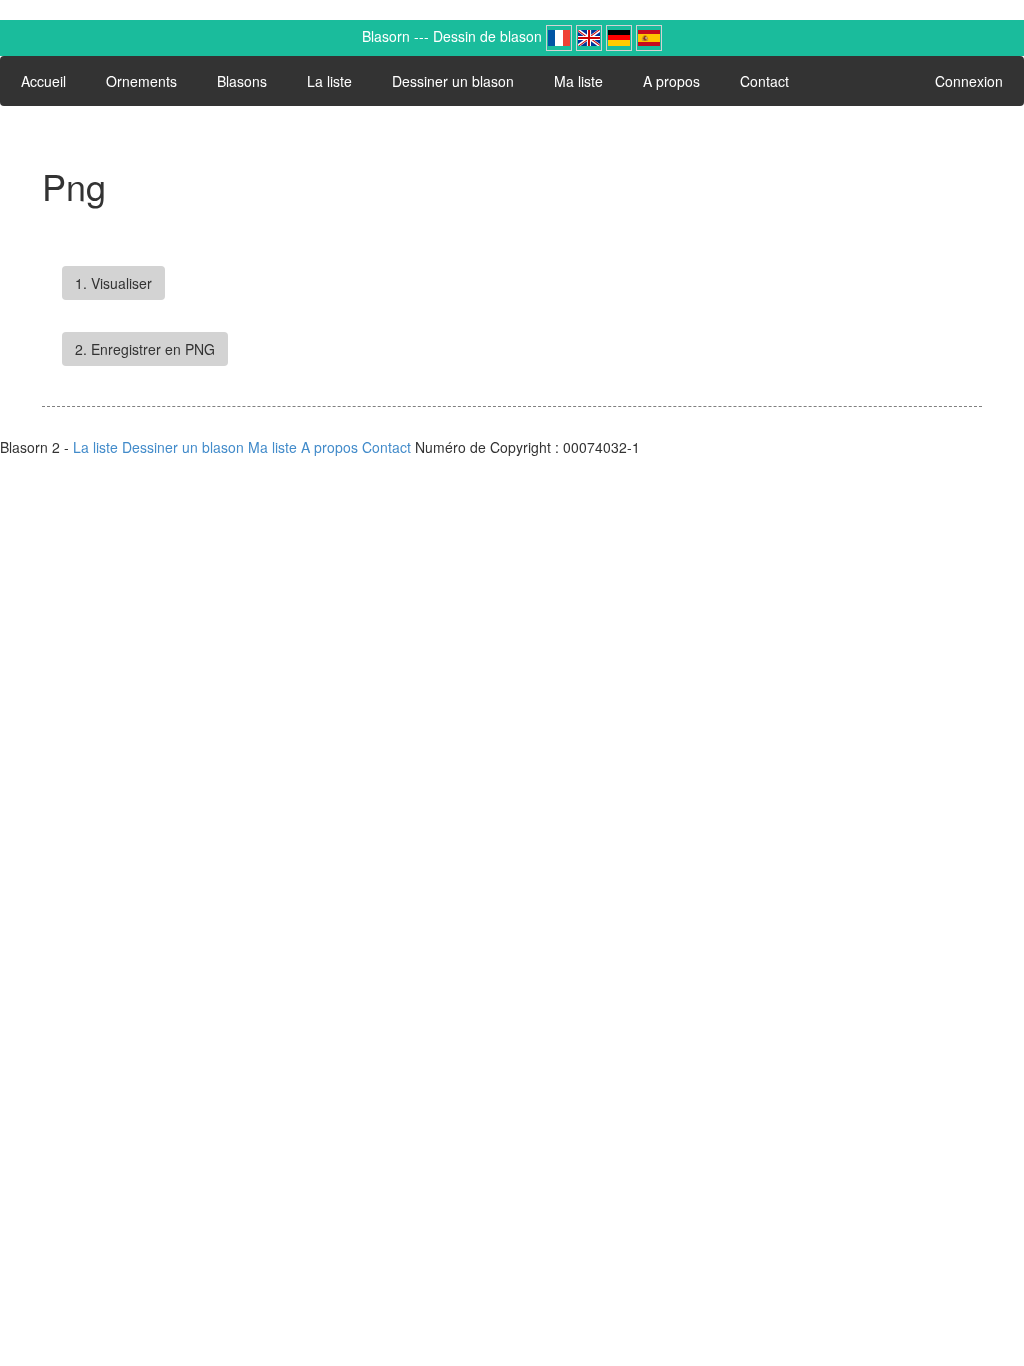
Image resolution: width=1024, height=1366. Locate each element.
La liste (329, 81)
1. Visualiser (113, 283)
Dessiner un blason (453, 81)
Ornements (141, 81)
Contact (764, 81)
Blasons (242, 81)
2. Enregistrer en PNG (145, 349)
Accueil (43, 81)
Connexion (969, 81)
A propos (671, 81)
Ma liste (578, 81)
